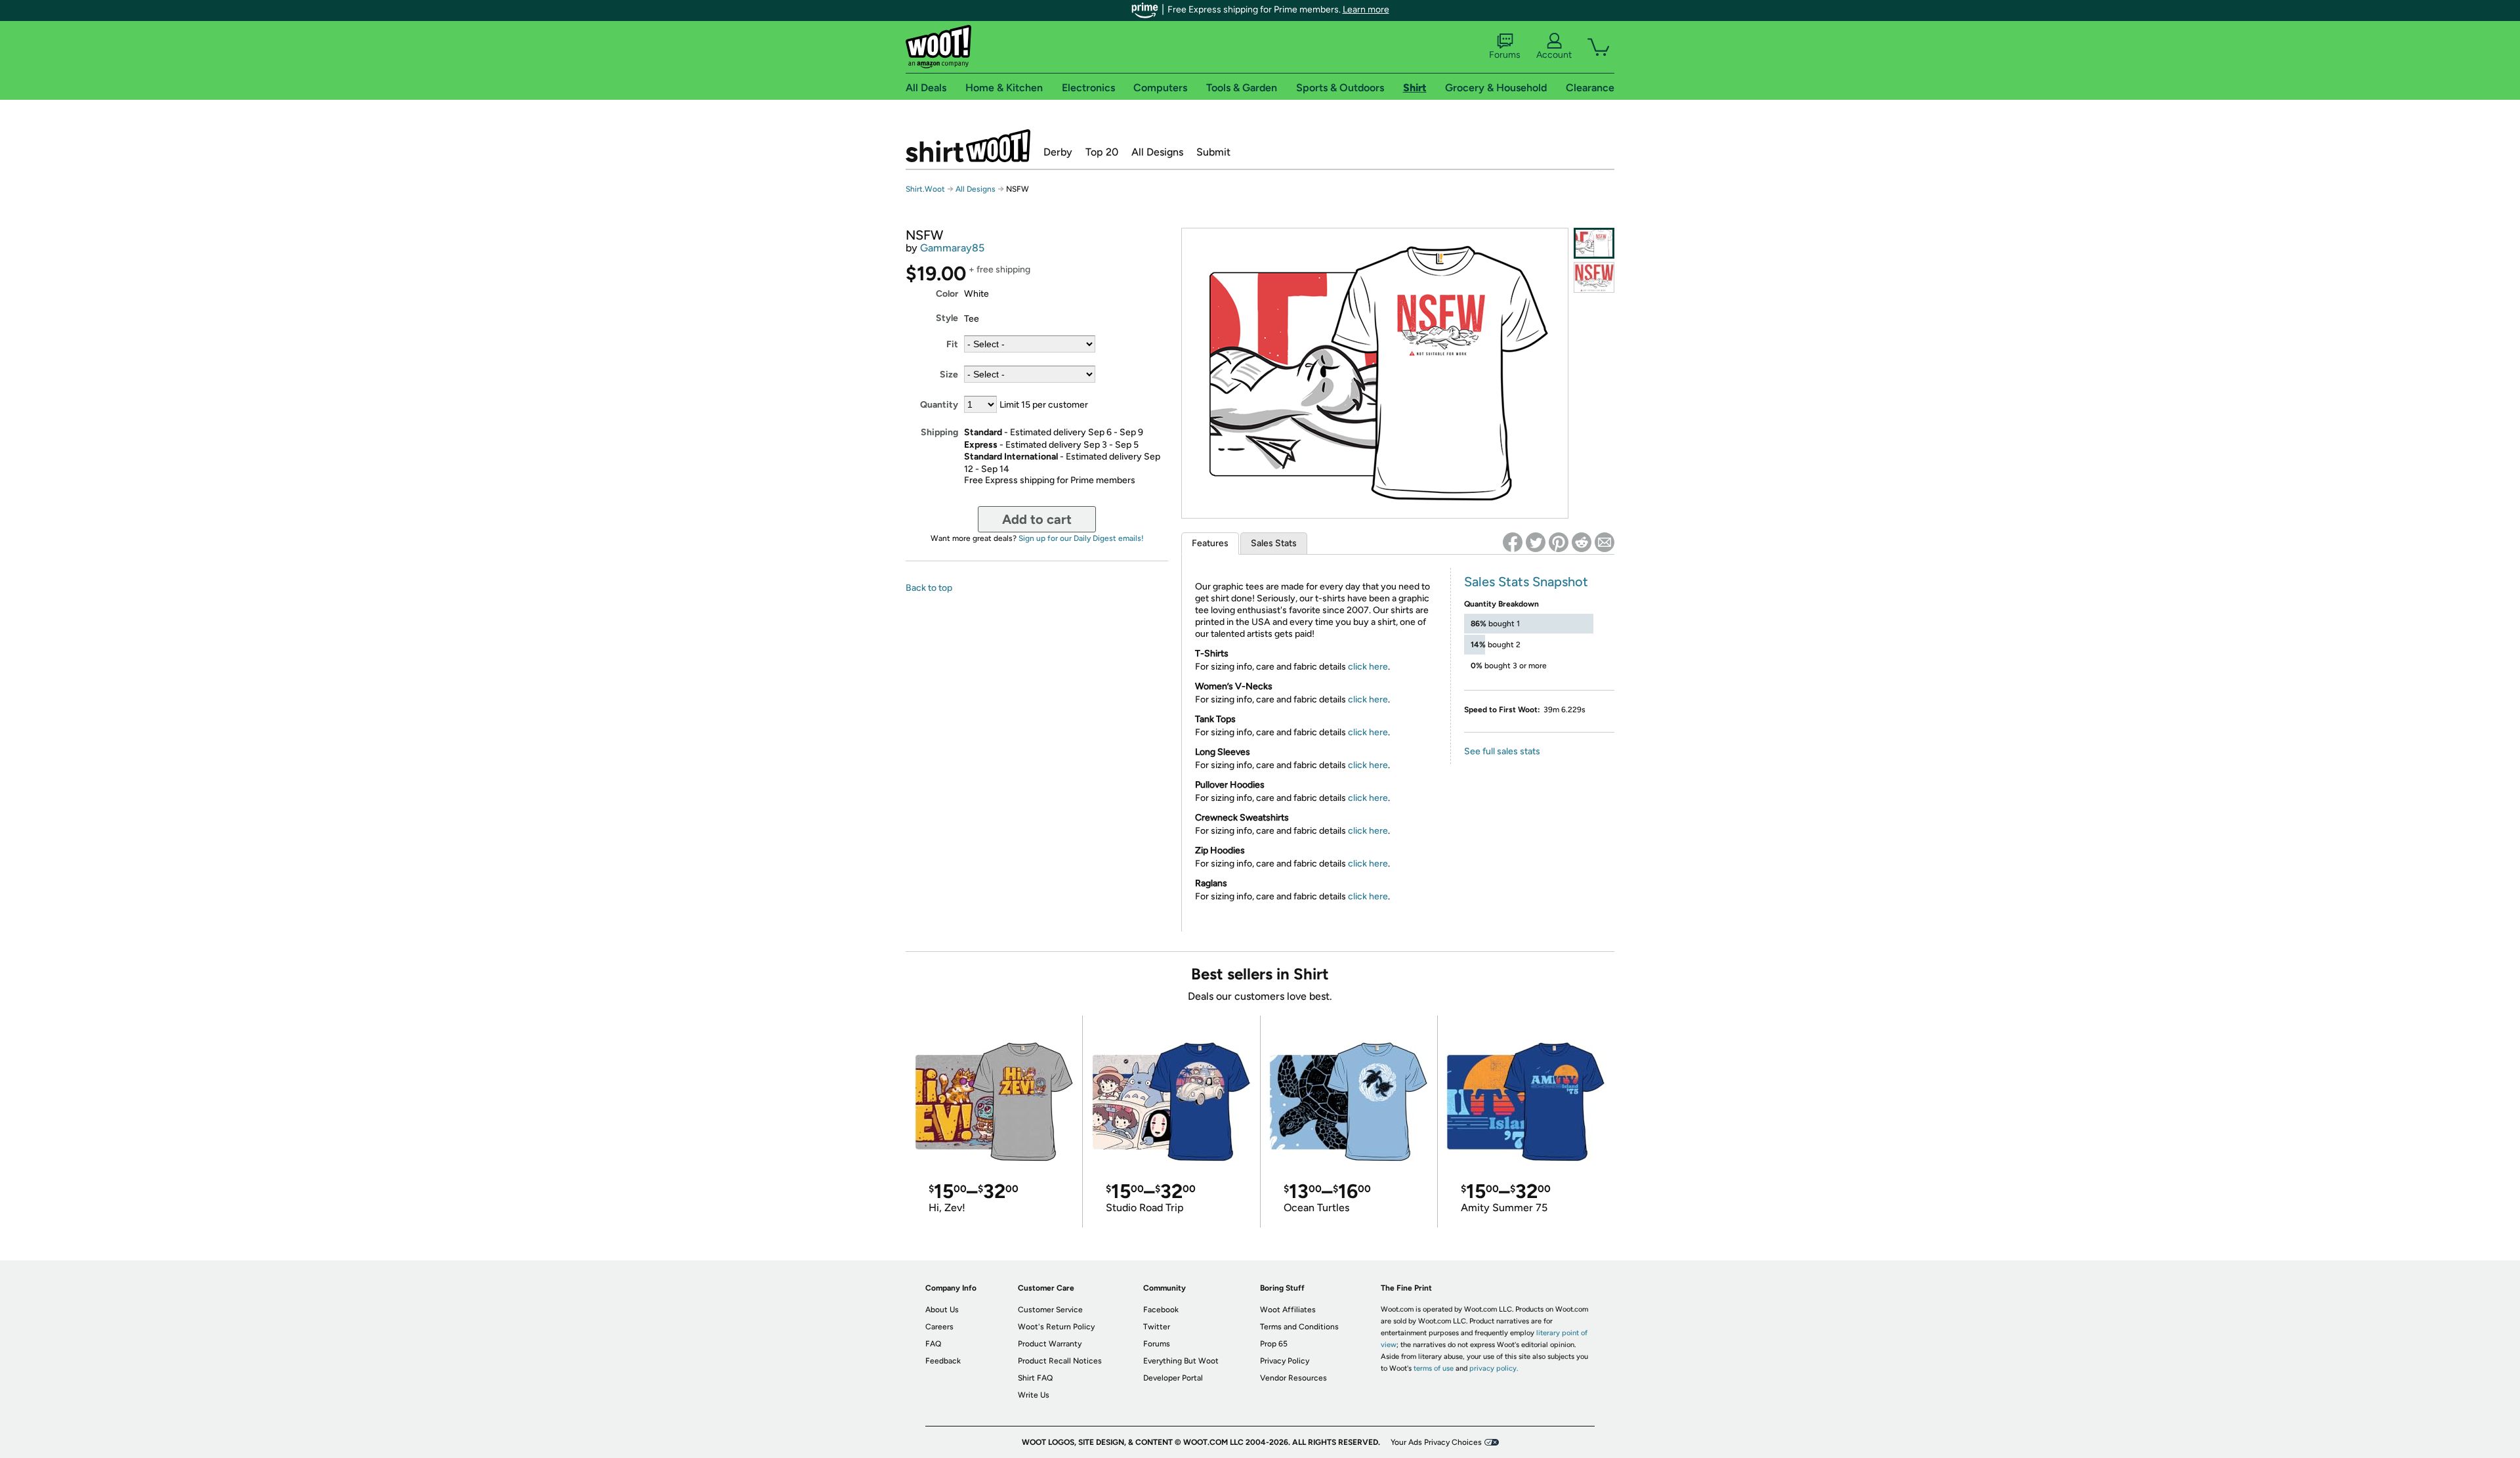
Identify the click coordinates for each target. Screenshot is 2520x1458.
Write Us (1034, 1395)
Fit (952, 344)
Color (947, 294)
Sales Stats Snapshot (1526, 582)
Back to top (929, 588)
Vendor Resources (1293, 1378)
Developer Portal (1173, 1378)
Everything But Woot (1181, 1361)
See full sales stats (1502, 751)
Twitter (1157, 1327)
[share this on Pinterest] (1559, 542)
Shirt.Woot (968, 146)
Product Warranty (1050, 1344)
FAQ (933, 1344)
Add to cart (1037, 519)
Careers (939, 1327)
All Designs (1157, 152)
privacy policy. (1494, 1368)
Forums (1505, 55)
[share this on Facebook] (1513, 542)
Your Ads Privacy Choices (1436, 1442)
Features (1210, 543)
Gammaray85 (952, 248)
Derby (1058, 152)
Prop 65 (1274, 1344)
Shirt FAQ (1035, 1378)
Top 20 (1102, 152)
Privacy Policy (1285, 1361)
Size (949, 375)
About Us (942, 1310)
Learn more (1366, 10)
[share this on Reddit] (1582, 542)
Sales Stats (1274, 543)
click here (1368, 667)
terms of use (1434, 1368)
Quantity (939, 405)
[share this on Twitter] (1536, 542)
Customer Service (1050, 1310)
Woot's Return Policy (1056, 1327)
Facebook (1161, 1310)
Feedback (943, 1361)
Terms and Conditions (1299, 1327)
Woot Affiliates (1288, 1310)
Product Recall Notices (1060, 1361)
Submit (1213, 152)
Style (947, 318)
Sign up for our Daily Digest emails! (1081, 538)
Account (1554, 55)
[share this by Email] (1605, 542)
